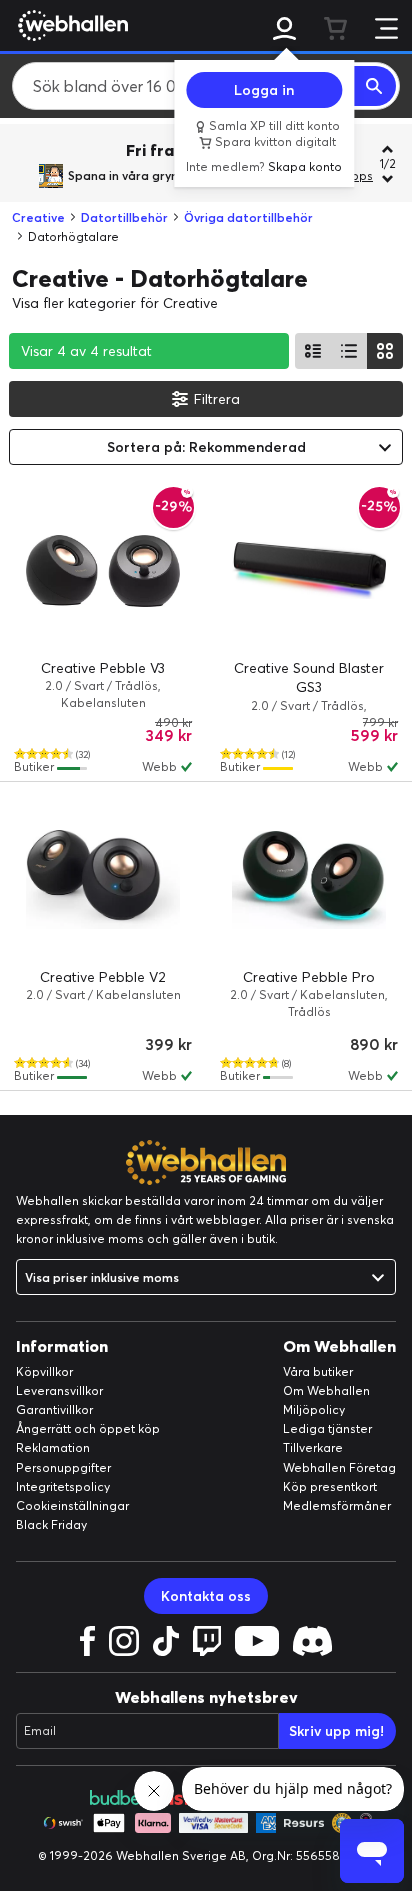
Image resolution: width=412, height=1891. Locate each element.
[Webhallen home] (70, 25)
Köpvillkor (44, 1371)
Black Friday (51, 1524)
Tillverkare (313, 1447)
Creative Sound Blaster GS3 (309, 678)
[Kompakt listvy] (349, 351)
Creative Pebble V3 (103, 668)
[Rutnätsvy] (385, 351)
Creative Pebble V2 (103, 977)
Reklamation (53, 1447)
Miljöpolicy (314, 1409)
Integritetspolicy (63, 1486)
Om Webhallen (326, 1390)
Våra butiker (318, 1371)
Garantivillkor (54, 1409)
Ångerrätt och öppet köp (88, 1428)
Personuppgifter (63, 1467)
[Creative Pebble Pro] (309, 880)
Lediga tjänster (327, 1428)
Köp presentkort (330, 1486)
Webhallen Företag (339, 1467)
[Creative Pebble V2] (103, 880)
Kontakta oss (206, 1596)
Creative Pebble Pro (309, 977)
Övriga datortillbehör (248, 217)
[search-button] (375, 86)
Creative (38, 217)
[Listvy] (313, 351)
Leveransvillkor (59, 1390)
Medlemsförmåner (337, 1505)
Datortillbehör (124, 217)
